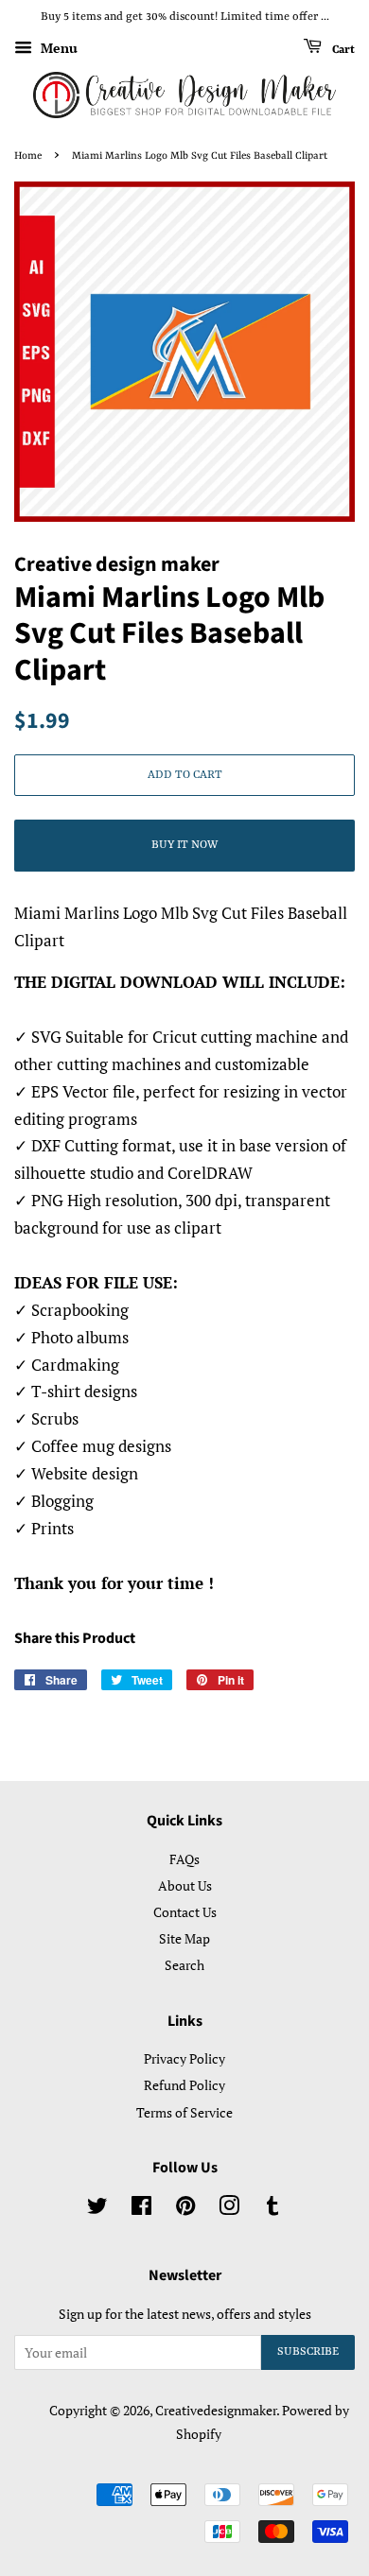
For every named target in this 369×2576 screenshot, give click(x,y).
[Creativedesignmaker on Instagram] (229, 2209)
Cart (342, 49)
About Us (185, 1885)
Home (28, 156)
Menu (57, 48)
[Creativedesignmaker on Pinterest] (185, 2209)
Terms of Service (184, 2112)
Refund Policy (184, 2085)
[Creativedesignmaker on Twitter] (97, 2209)
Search (184, 1965)
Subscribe (308, 2352)
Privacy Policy (184, 2058)
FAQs (184, 1859)
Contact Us (185, 1912)
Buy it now (184, 845)
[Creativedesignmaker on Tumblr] (272, 2209)
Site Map (184, 1938)
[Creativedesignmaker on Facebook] (141, 2209)
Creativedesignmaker (216, 2410)
